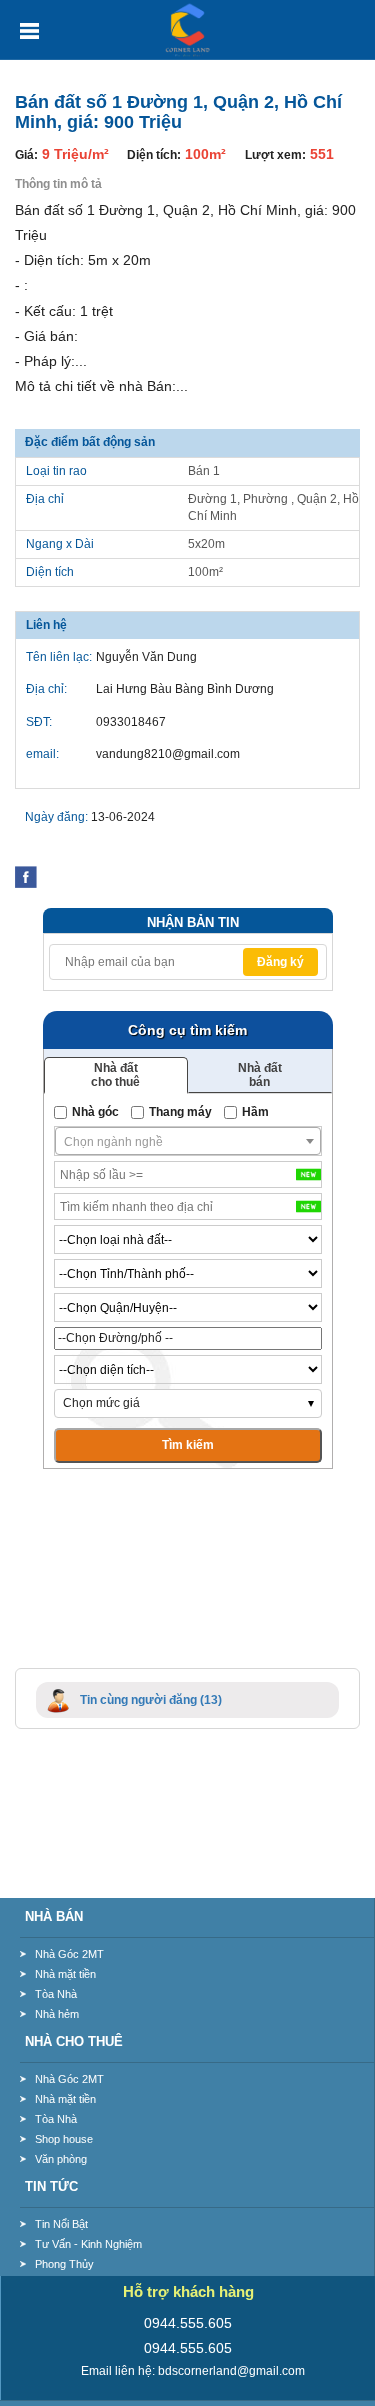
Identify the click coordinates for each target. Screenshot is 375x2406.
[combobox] (188, 1141)
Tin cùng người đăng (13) (151, 1700)
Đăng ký (280, 962)
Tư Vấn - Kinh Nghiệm (88, 2244)
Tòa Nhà (56, 1994)
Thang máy (180, 1112)
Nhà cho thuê (74, 2041)
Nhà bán (54, 1916)
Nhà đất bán (260, 1075)
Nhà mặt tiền (65, 1974)
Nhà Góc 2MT (69, 1954)
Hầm (255, 1112)
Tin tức (51, 2186)
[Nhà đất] (188, 29)
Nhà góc (95, 1112)
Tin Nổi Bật (61, 2224)
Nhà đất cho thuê (115, 1075)
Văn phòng (61, 2159)
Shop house (64, 2139)
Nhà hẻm (57, 2014)
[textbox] (188, 1142)
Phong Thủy (64, 2264)
